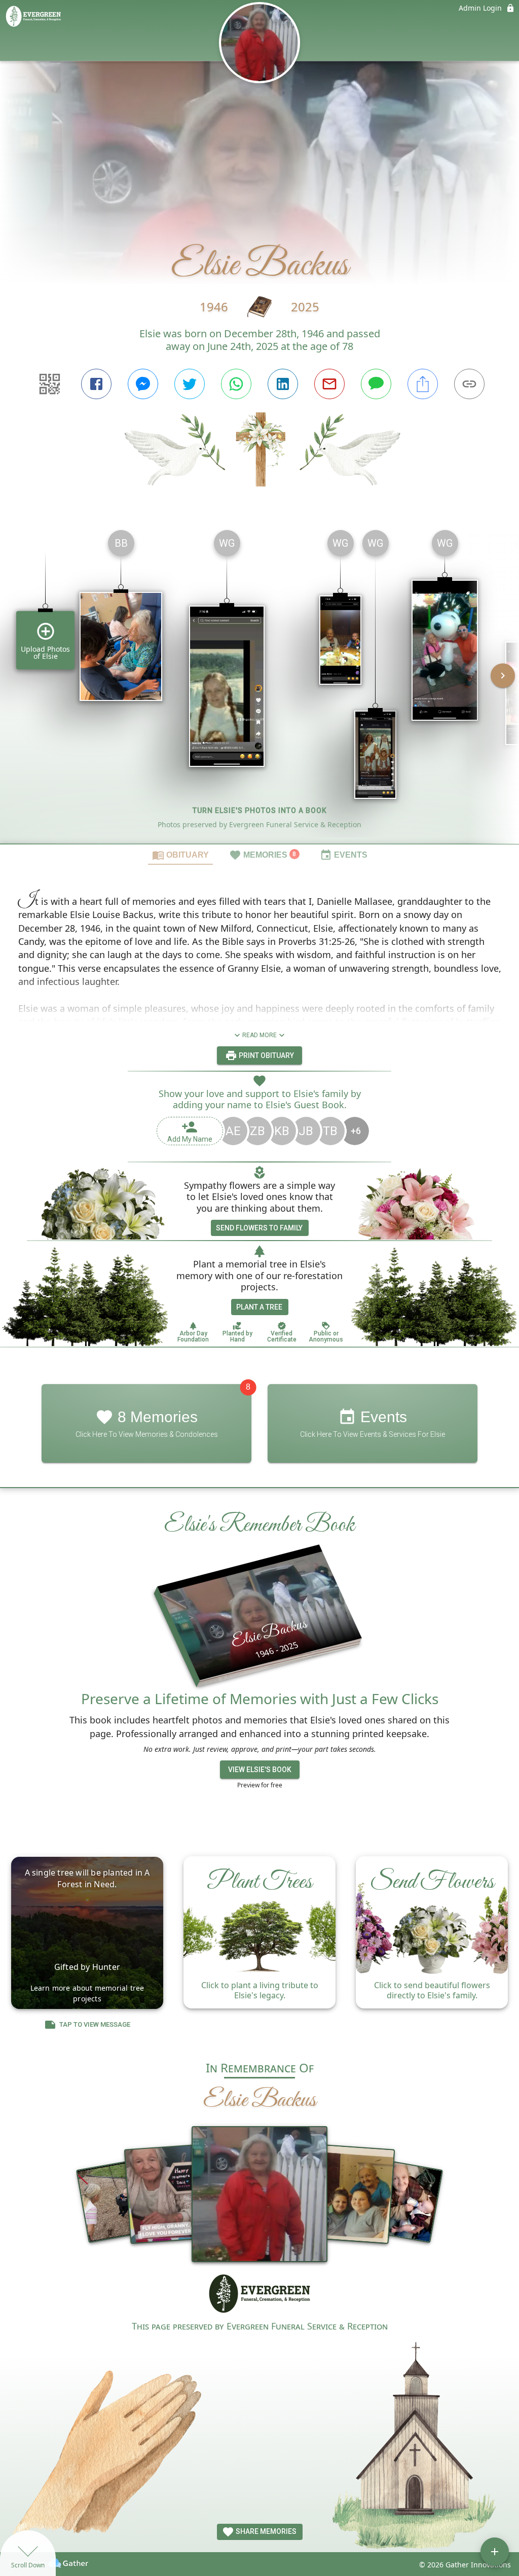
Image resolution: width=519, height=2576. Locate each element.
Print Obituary (266, 1055)
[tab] (180, 855)
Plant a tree (259, 1307)
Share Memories (265, 2531)
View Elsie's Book (260, 1770)
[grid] (259, 683)
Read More (259, 1035)
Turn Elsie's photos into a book (260, 810)
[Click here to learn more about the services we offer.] (260, 2295)
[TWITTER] (190, 384)
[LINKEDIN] (283, 384)
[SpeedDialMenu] (495, 2552)
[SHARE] (423, 384)
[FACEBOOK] (96, 384)
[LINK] (469, 384)
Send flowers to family (259, 1228)
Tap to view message (95, 2024)
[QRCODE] (50, 384)
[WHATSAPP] (236, 384)
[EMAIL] (329, 384)
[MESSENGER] (143, 384)
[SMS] (376, 384)
